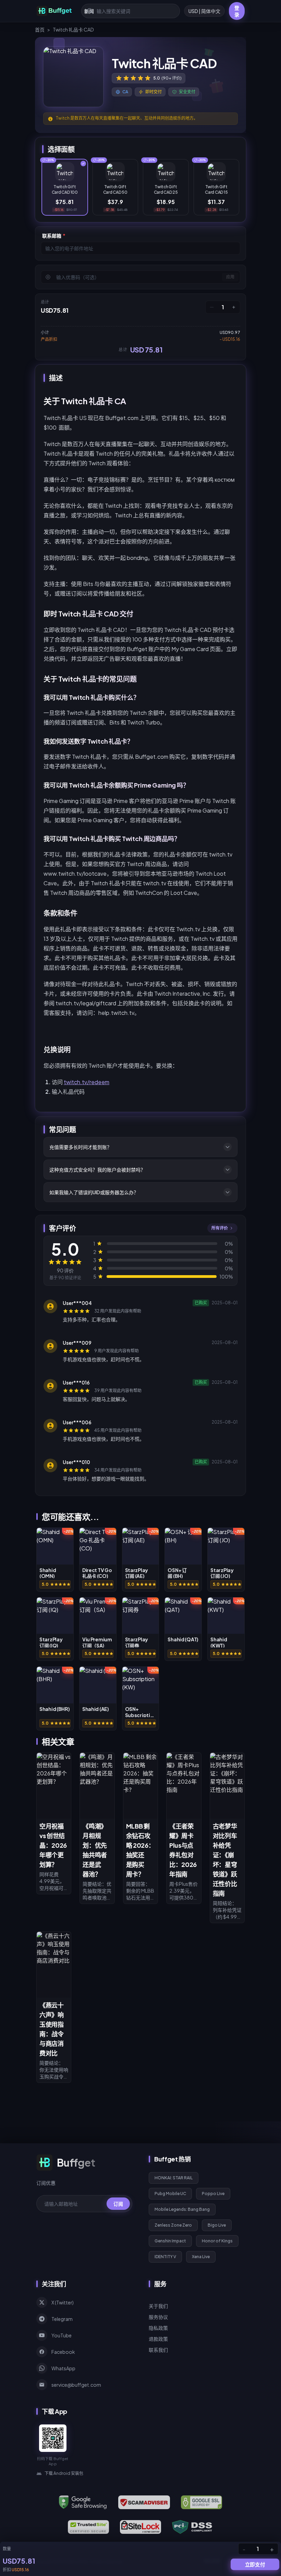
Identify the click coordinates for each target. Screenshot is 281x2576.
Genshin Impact (170, 2241)
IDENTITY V (165, 2257)
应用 (230, 277)
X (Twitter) (63, 2302)
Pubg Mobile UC (170, 2194)
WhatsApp (63, 2368)
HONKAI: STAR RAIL (174, 2178)
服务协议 (158, 2317)
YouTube (62, 2335)
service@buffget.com (76, 2385)
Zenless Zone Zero (173, 2225)
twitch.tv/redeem (87, 1082)
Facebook (63, 2352)
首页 (40, 29)
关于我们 (158, 2306)
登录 (237, 11)
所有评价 (220, 1228)
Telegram (62, 2319)
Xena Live (201, 2257)
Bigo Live (217, 2225)
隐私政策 (158, 2328)
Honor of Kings (217, 2241)
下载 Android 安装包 (64, 2473)
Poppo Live (213, 2194)
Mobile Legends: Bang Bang (182, 2209)
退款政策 (158, 2339)
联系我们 (158, 2350)
